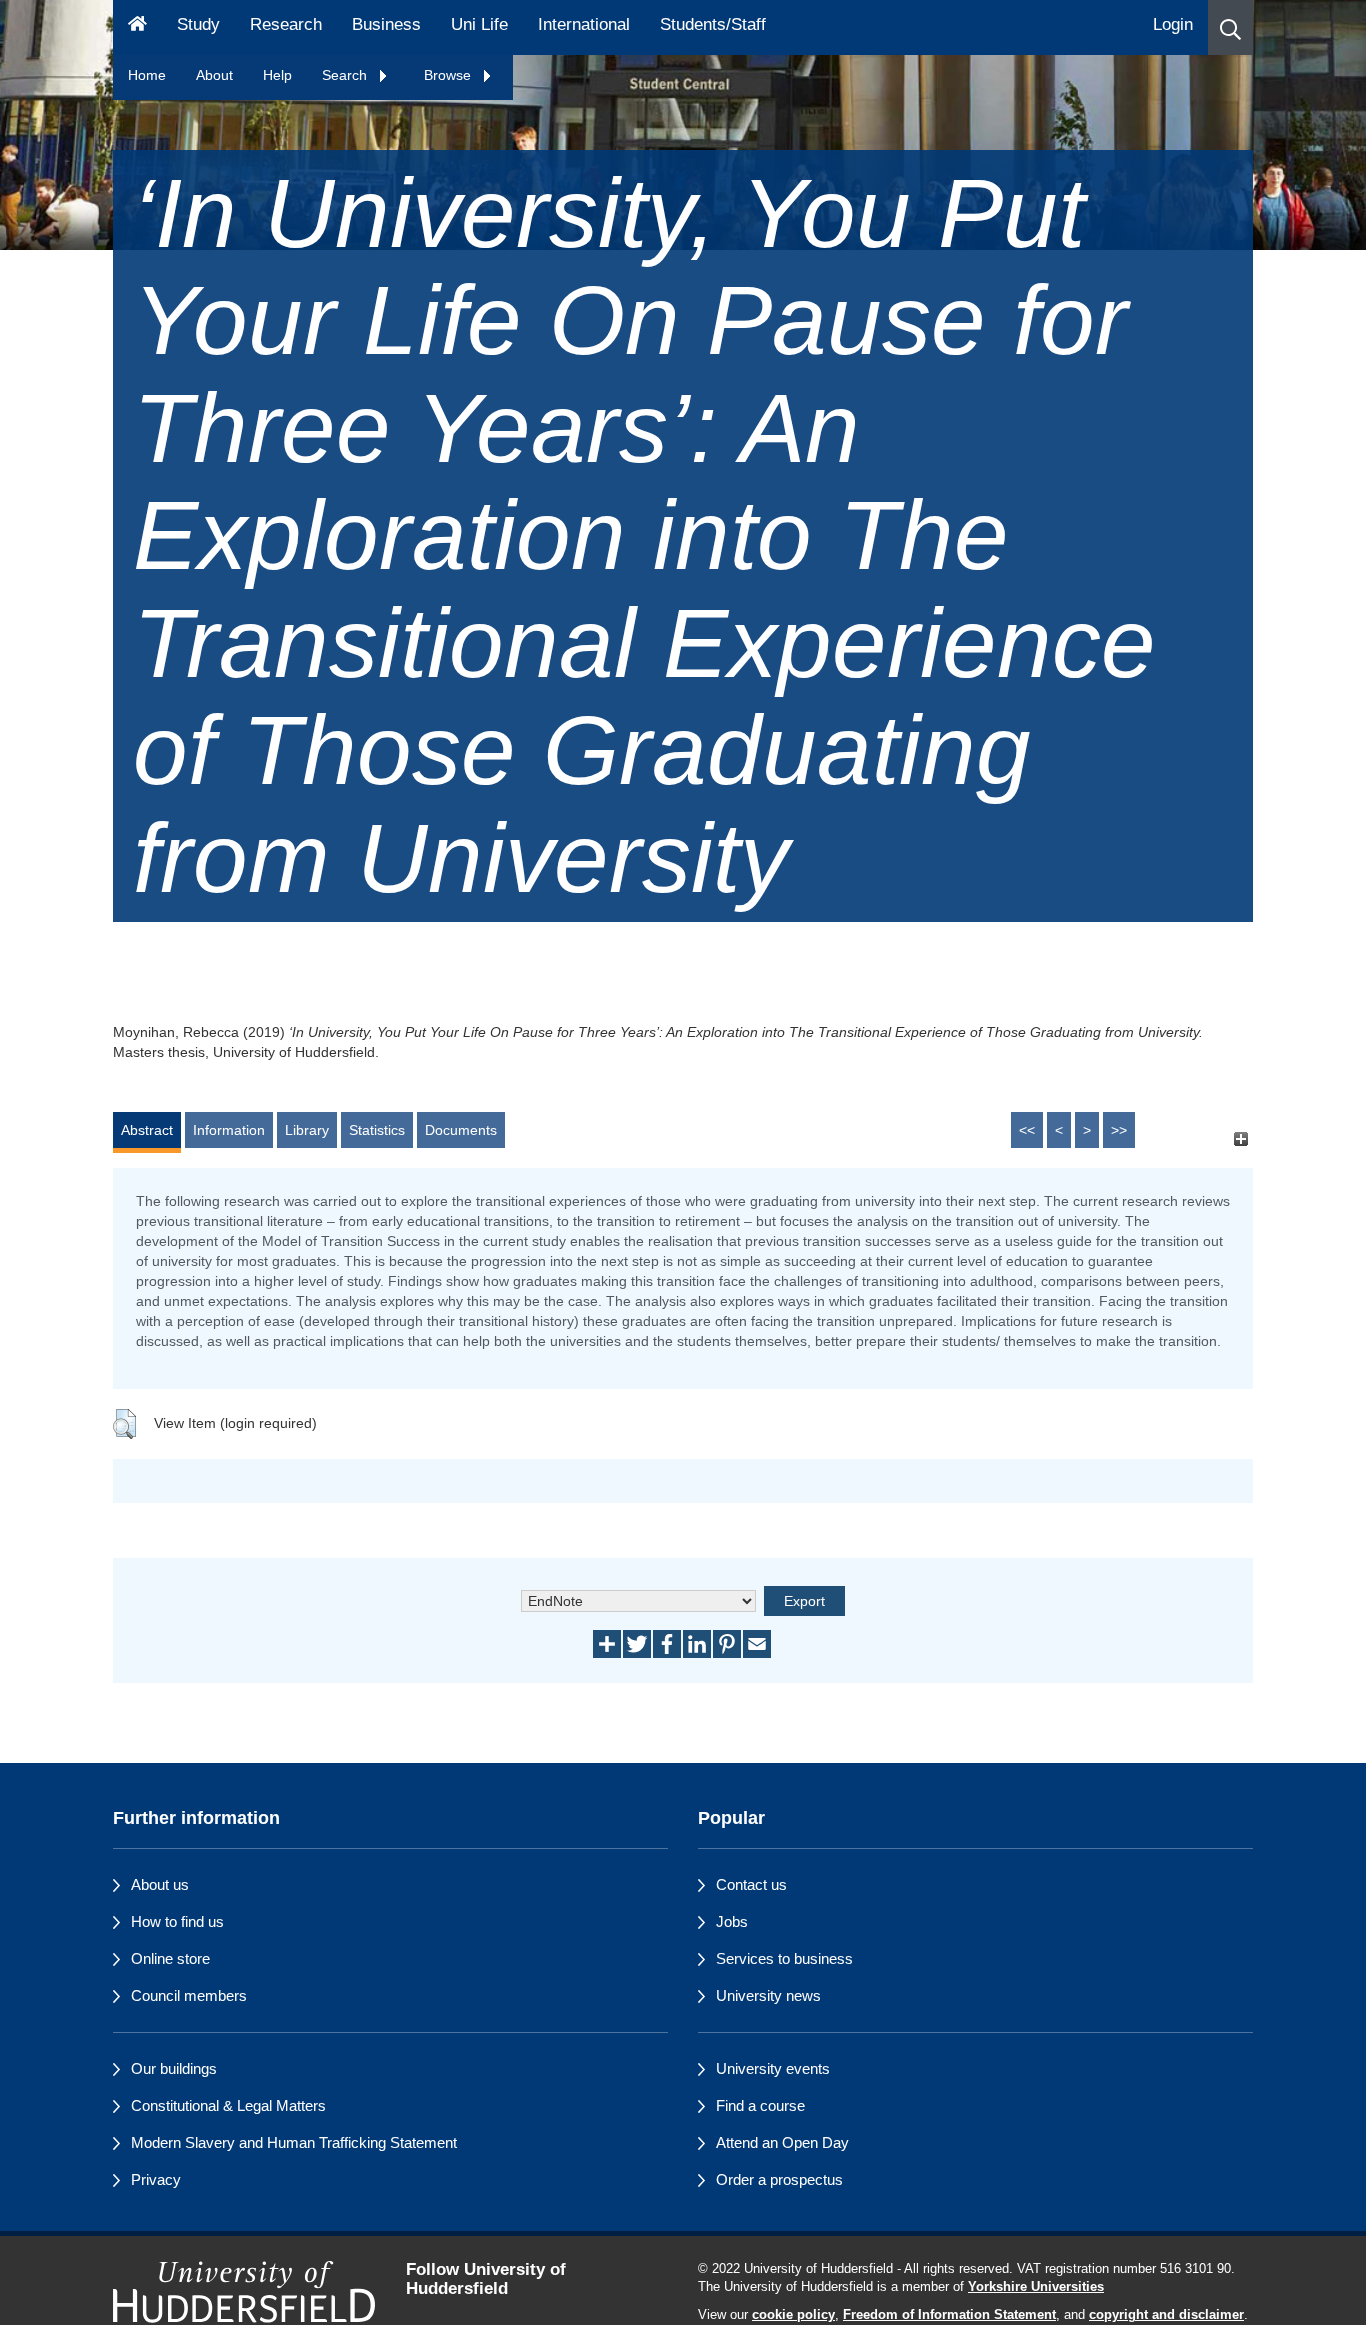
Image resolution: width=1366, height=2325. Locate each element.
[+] (1240, 1139)
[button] (1230, 27)
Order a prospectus (779, 2179)
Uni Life (479, 24)
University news (768, 1995)
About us (160, 1884)
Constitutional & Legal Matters (228, 2105)
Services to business (784, 1958)
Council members (189, 1995)
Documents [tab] (461, 1130)
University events (773, 2068)
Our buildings (174, 2068)
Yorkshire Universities (1036, 2287)
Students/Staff (713, 24)
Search (346, 75)
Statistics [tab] (377, 1130)
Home (147, 75)
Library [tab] (307, 1130)
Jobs (732, 1921)
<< (1027, 1130)
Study (198, 24)
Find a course (760, 2105)
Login (1173, 24)
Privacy (156, 2179)
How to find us (177, 1921)
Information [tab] (229, 1130)
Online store (170, 1958)
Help (277, 75)
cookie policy (793, 2315)
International (584, 24)
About (214, 75)
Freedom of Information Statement (949, 2315)
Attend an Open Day (782, 2142)
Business (386, 24)
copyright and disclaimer (1166, 2315)
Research (286, 24)
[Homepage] (137, 27)
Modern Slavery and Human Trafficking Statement (294, 2142)
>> (1119, 1130)
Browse (449, 75)
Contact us (751, 1884)
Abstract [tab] (147, 1130)
